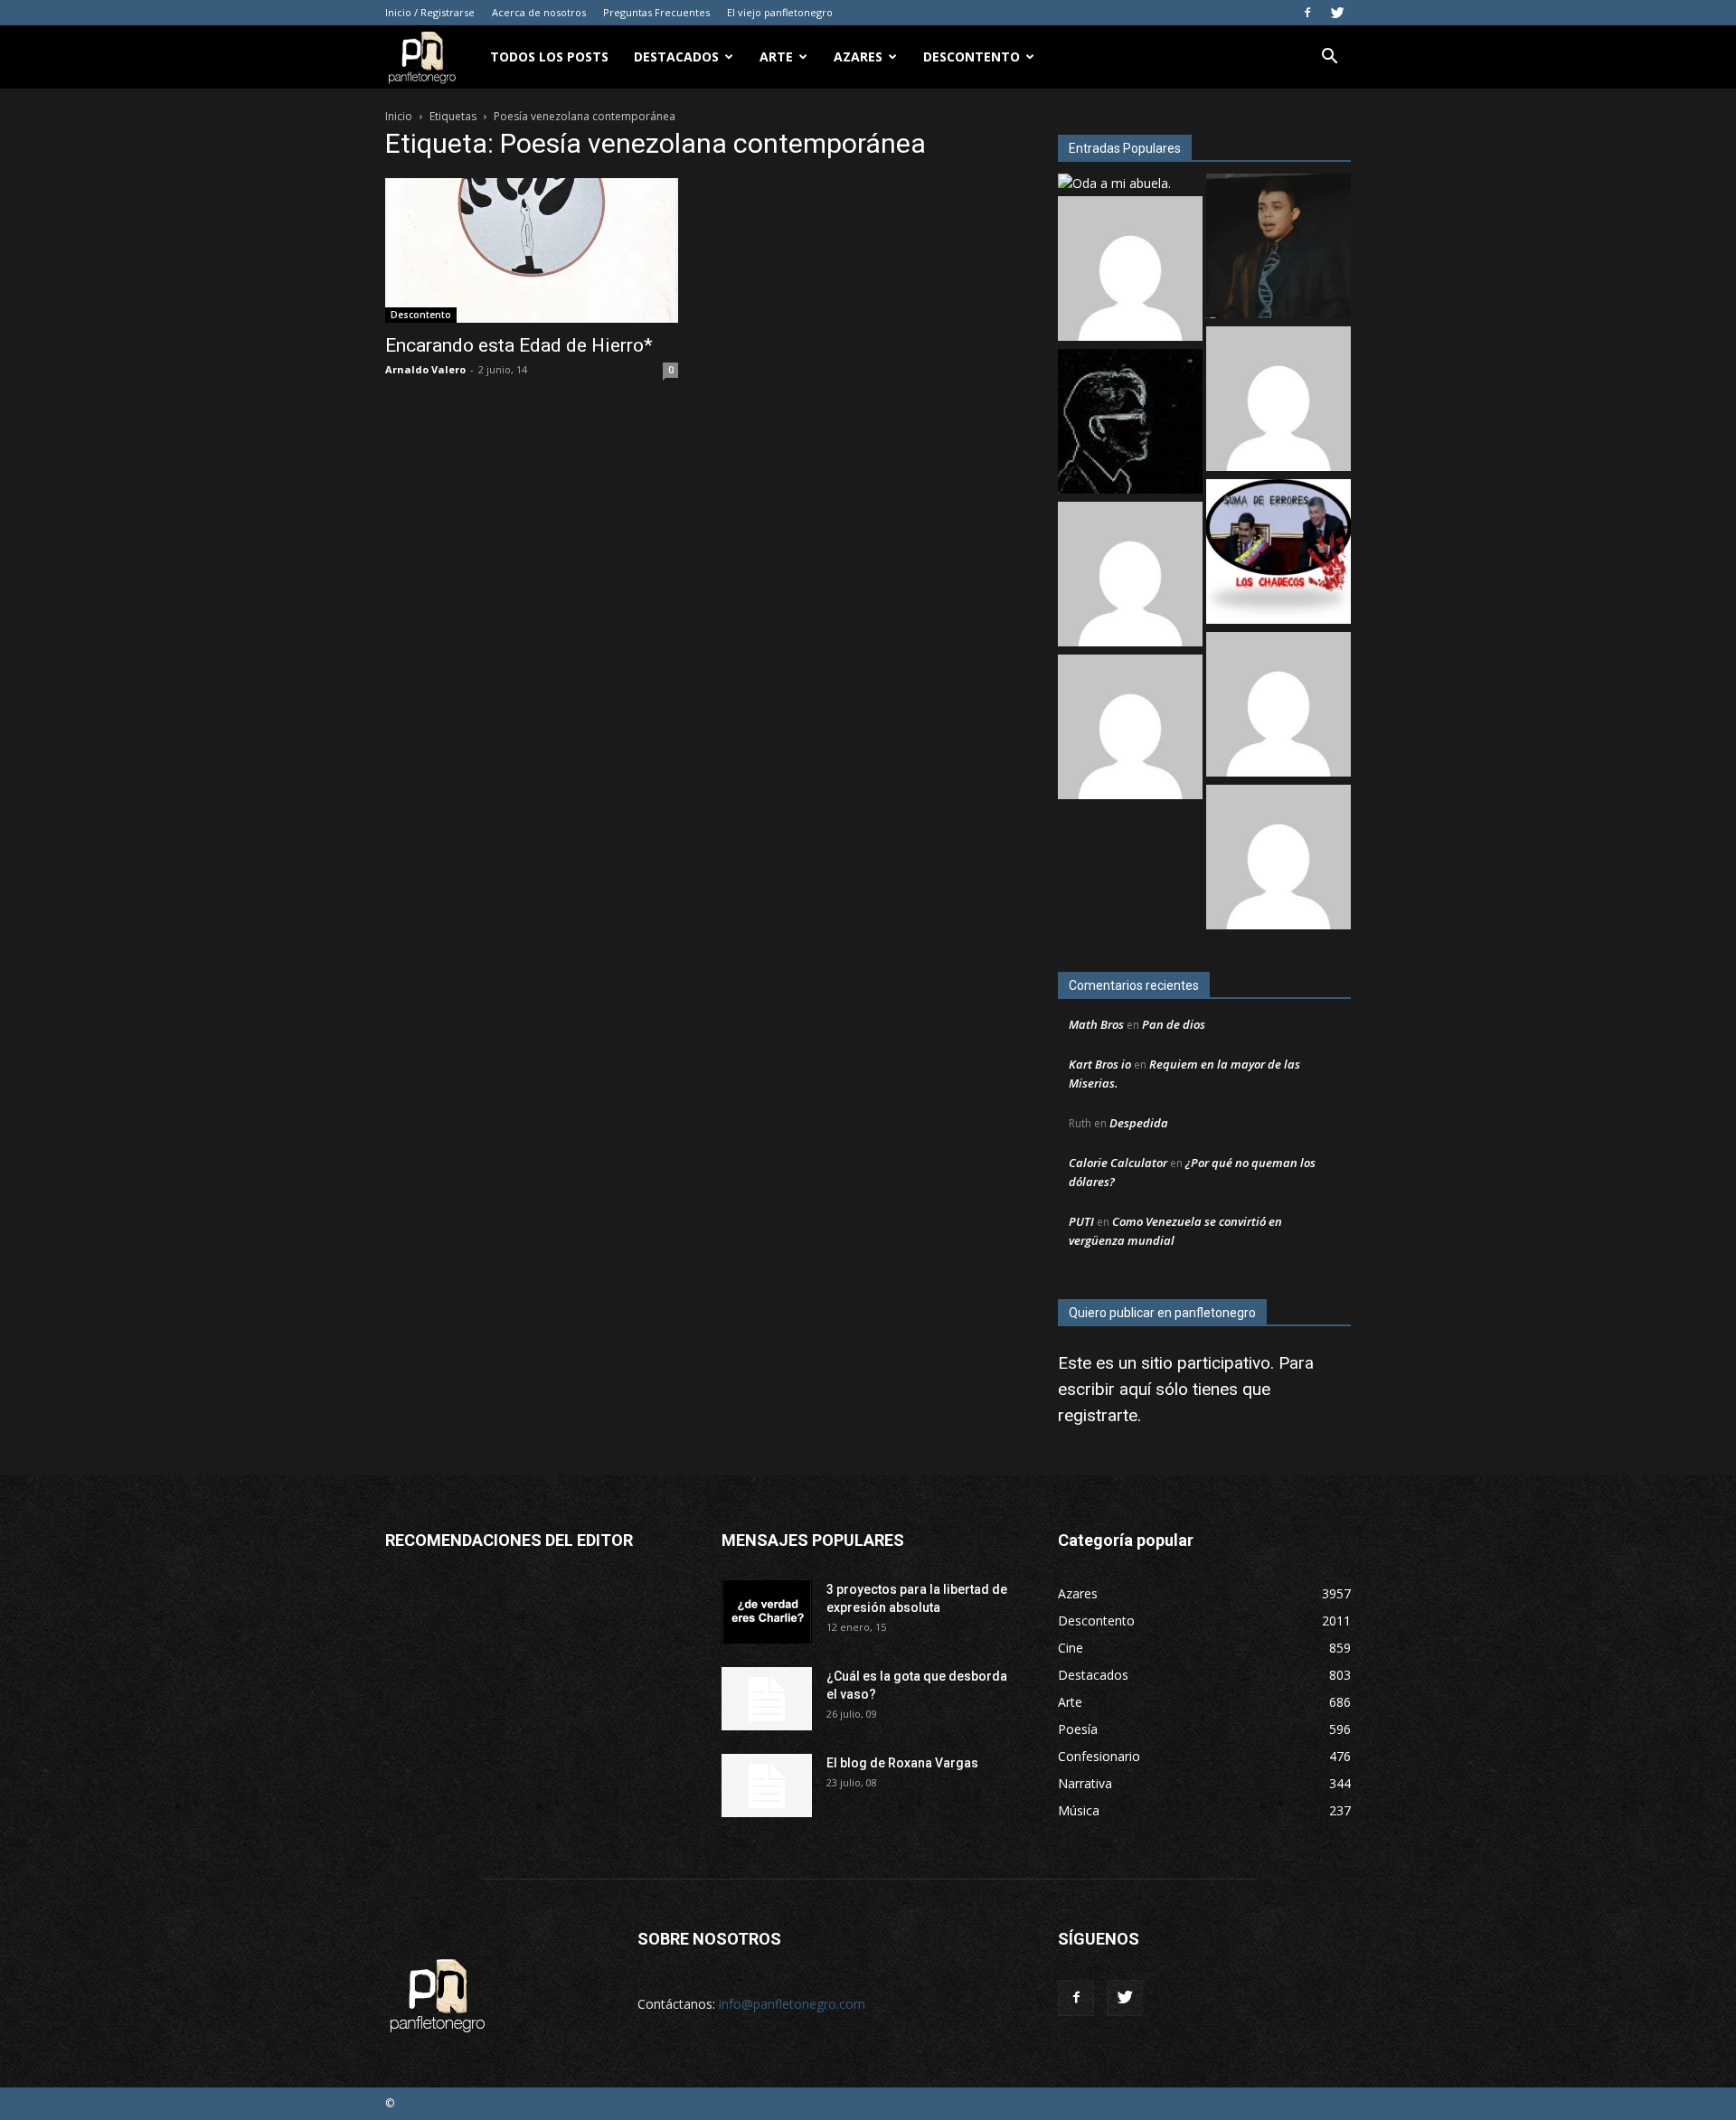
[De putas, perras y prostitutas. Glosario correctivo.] (1130, 424)
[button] (1329, 58)
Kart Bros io (1100, 1064)
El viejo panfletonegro (780, 12)
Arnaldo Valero (425, 369)
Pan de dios (1174, 1024)
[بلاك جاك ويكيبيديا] (1278, 707)
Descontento (972, 57)
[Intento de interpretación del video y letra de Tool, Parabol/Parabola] (1278, 859)
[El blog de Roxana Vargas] (767, 1786)
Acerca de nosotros (539, 12)
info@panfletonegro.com (792, 2004)
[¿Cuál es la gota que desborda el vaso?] (767, 1699)
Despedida (1139, 1123)
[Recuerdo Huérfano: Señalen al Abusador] (1278, 248)
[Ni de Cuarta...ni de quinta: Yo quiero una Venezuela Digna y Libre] (1278, 554)
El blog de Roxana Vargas (902, 1763)
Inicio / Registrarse (430, 12)
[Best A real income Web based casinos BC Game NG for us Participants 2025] (1130, 729)
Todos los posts (549, 57)
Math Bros (1096, 1024)
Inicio (399, 116)
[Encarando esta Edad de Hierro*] (532, 250)
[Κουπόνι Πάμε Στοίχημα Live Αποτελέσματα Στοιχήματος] (1278, 401)
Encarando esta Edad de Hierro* (519, 345)
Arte (776, 57)
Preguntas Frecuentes (656, 12)
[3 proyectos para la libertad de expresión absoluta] (767, 1612)
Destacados (676, 57)
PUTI (1081, 1221)
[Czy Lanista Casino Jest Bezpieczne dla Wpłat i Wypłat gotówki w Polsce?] (1130, 271)
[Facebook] (1307, 13)
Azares (858, 57)
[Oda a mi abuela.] (1114, 183)
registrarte (1098, 1415)
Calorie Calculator (1118, 1163)
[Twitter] (1337, 13)
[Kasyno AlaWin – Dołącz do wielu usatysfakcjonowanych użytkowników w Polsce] (1130, 576)
